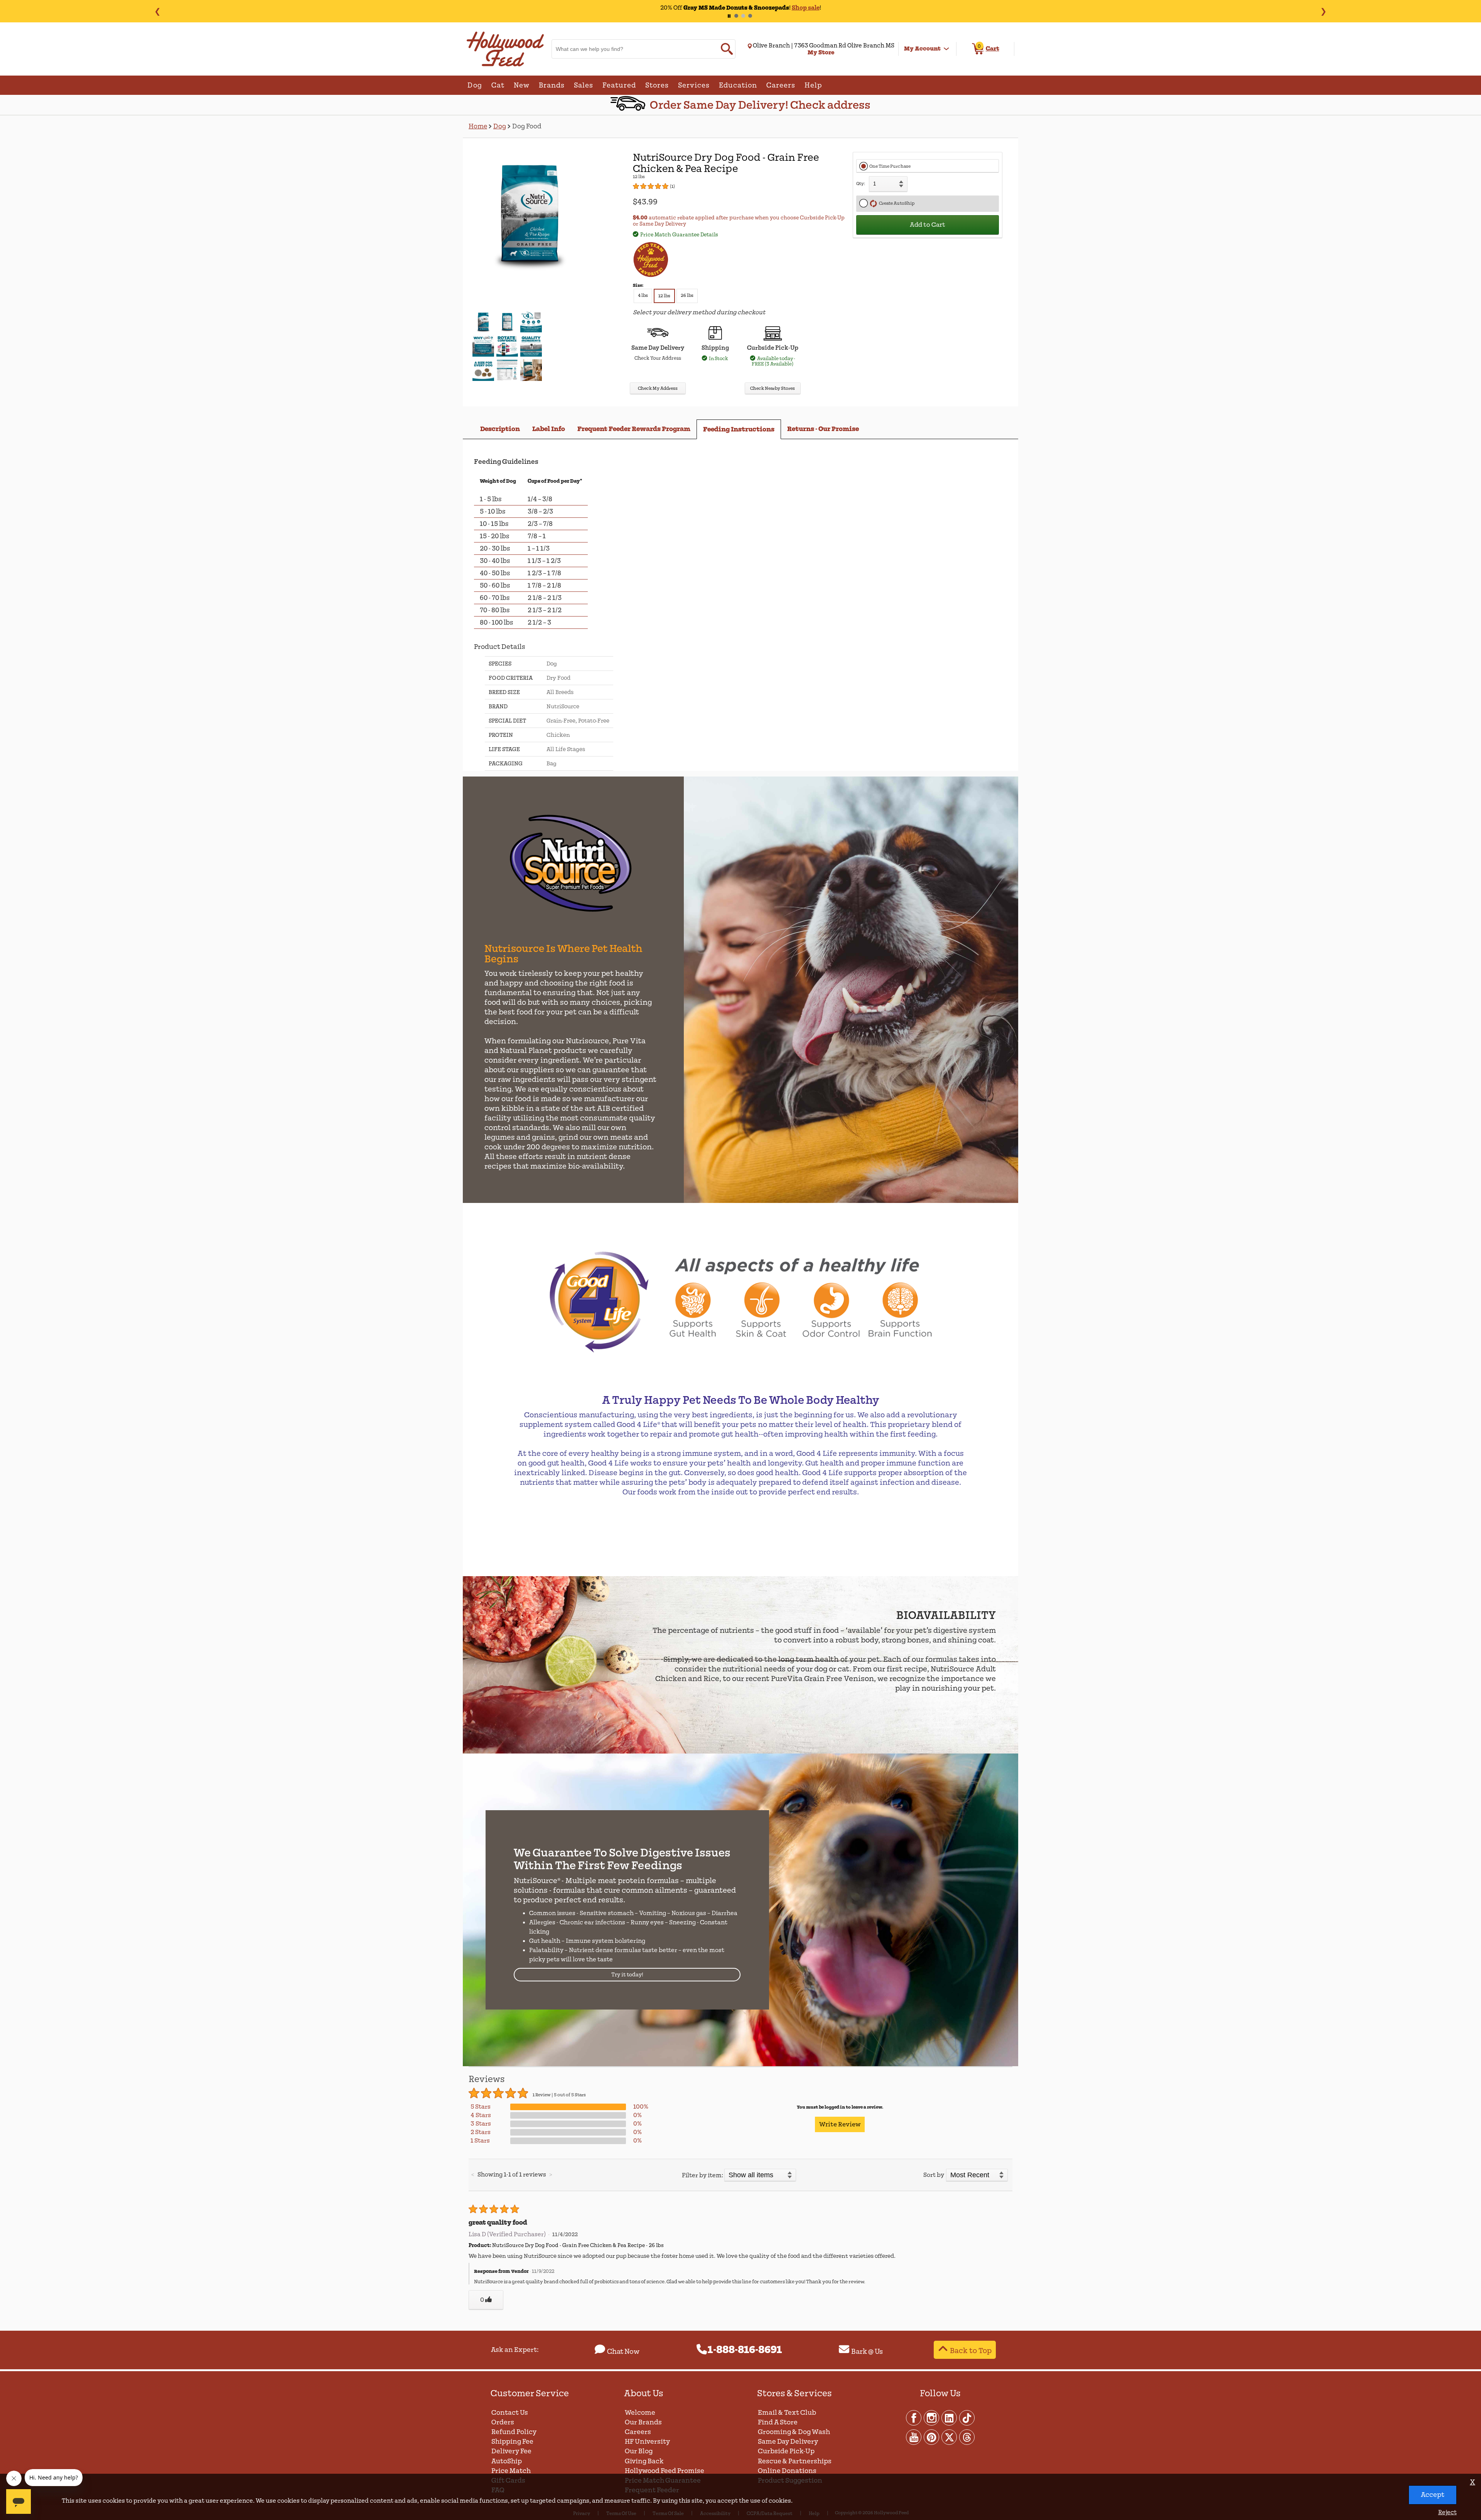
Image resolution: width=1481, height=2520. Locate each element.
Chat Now (623, 2352)
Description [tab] (500, 429)
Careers (638, 2432)
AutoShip (507, 2461)
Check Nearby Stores (773, 388)
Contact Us (510, 2413)
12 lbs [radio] (664, 296)
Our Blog (639, 2451)
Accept (1433, 2495)
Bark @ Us (867, 2352)
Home (478, 126)
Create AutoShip (896, 203)
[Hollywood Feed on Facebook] (914, 2417)
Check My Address (658, 388)
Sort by (934, 2175)
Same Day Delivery (788, 2442)
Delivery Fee (511, 2451)
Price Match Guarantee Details (679, 235)
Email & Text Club (787, 2413)
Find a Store (778, 2422)
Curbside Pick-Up (786, 2451)
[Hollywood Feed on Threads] (967, 2437)
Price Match (511, 2471)
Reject (1447, 2512)
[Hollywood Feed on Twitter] (950, 2437)
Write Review (840, 2124)
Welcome (640, 2413)
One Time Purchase (890, 166)
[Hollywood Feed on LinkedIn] (950, 2417)
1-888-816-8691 (745, 2350)
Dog (500, 126)
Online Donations (787, 2471)
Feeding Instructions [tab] (739, 429)
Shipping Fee (512, 2442)
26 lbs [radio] (687, 296)
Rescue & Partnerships (795, 2461)
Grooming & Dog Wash (794, 2432)
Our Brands (643, 2422)
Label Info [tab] (549, 429)
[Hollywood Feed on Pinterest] (932, 2437)
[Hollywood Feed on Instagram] (932, 2417)
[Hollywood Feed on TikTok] (967, 2417)
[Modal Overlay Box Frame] (740, 1260)
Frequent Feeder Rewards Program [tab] (634, 429)
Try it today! (627, 1975)
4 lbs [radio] (643, 296)
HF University (647, 2442)
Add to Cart (928, 225)
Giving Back (644, 2461)
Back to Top (971, 2351)
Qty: (861, 184)
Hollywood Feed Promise (665, 2471)
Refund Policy (514, 2432)
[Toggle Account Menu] (946, 49)
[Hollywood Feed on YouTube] (914, 2437)
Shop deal (792, 8)
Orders (503, 2422)
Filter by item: (703, 2175)
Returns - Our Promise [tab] (823, 429)
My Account (922, 49)
